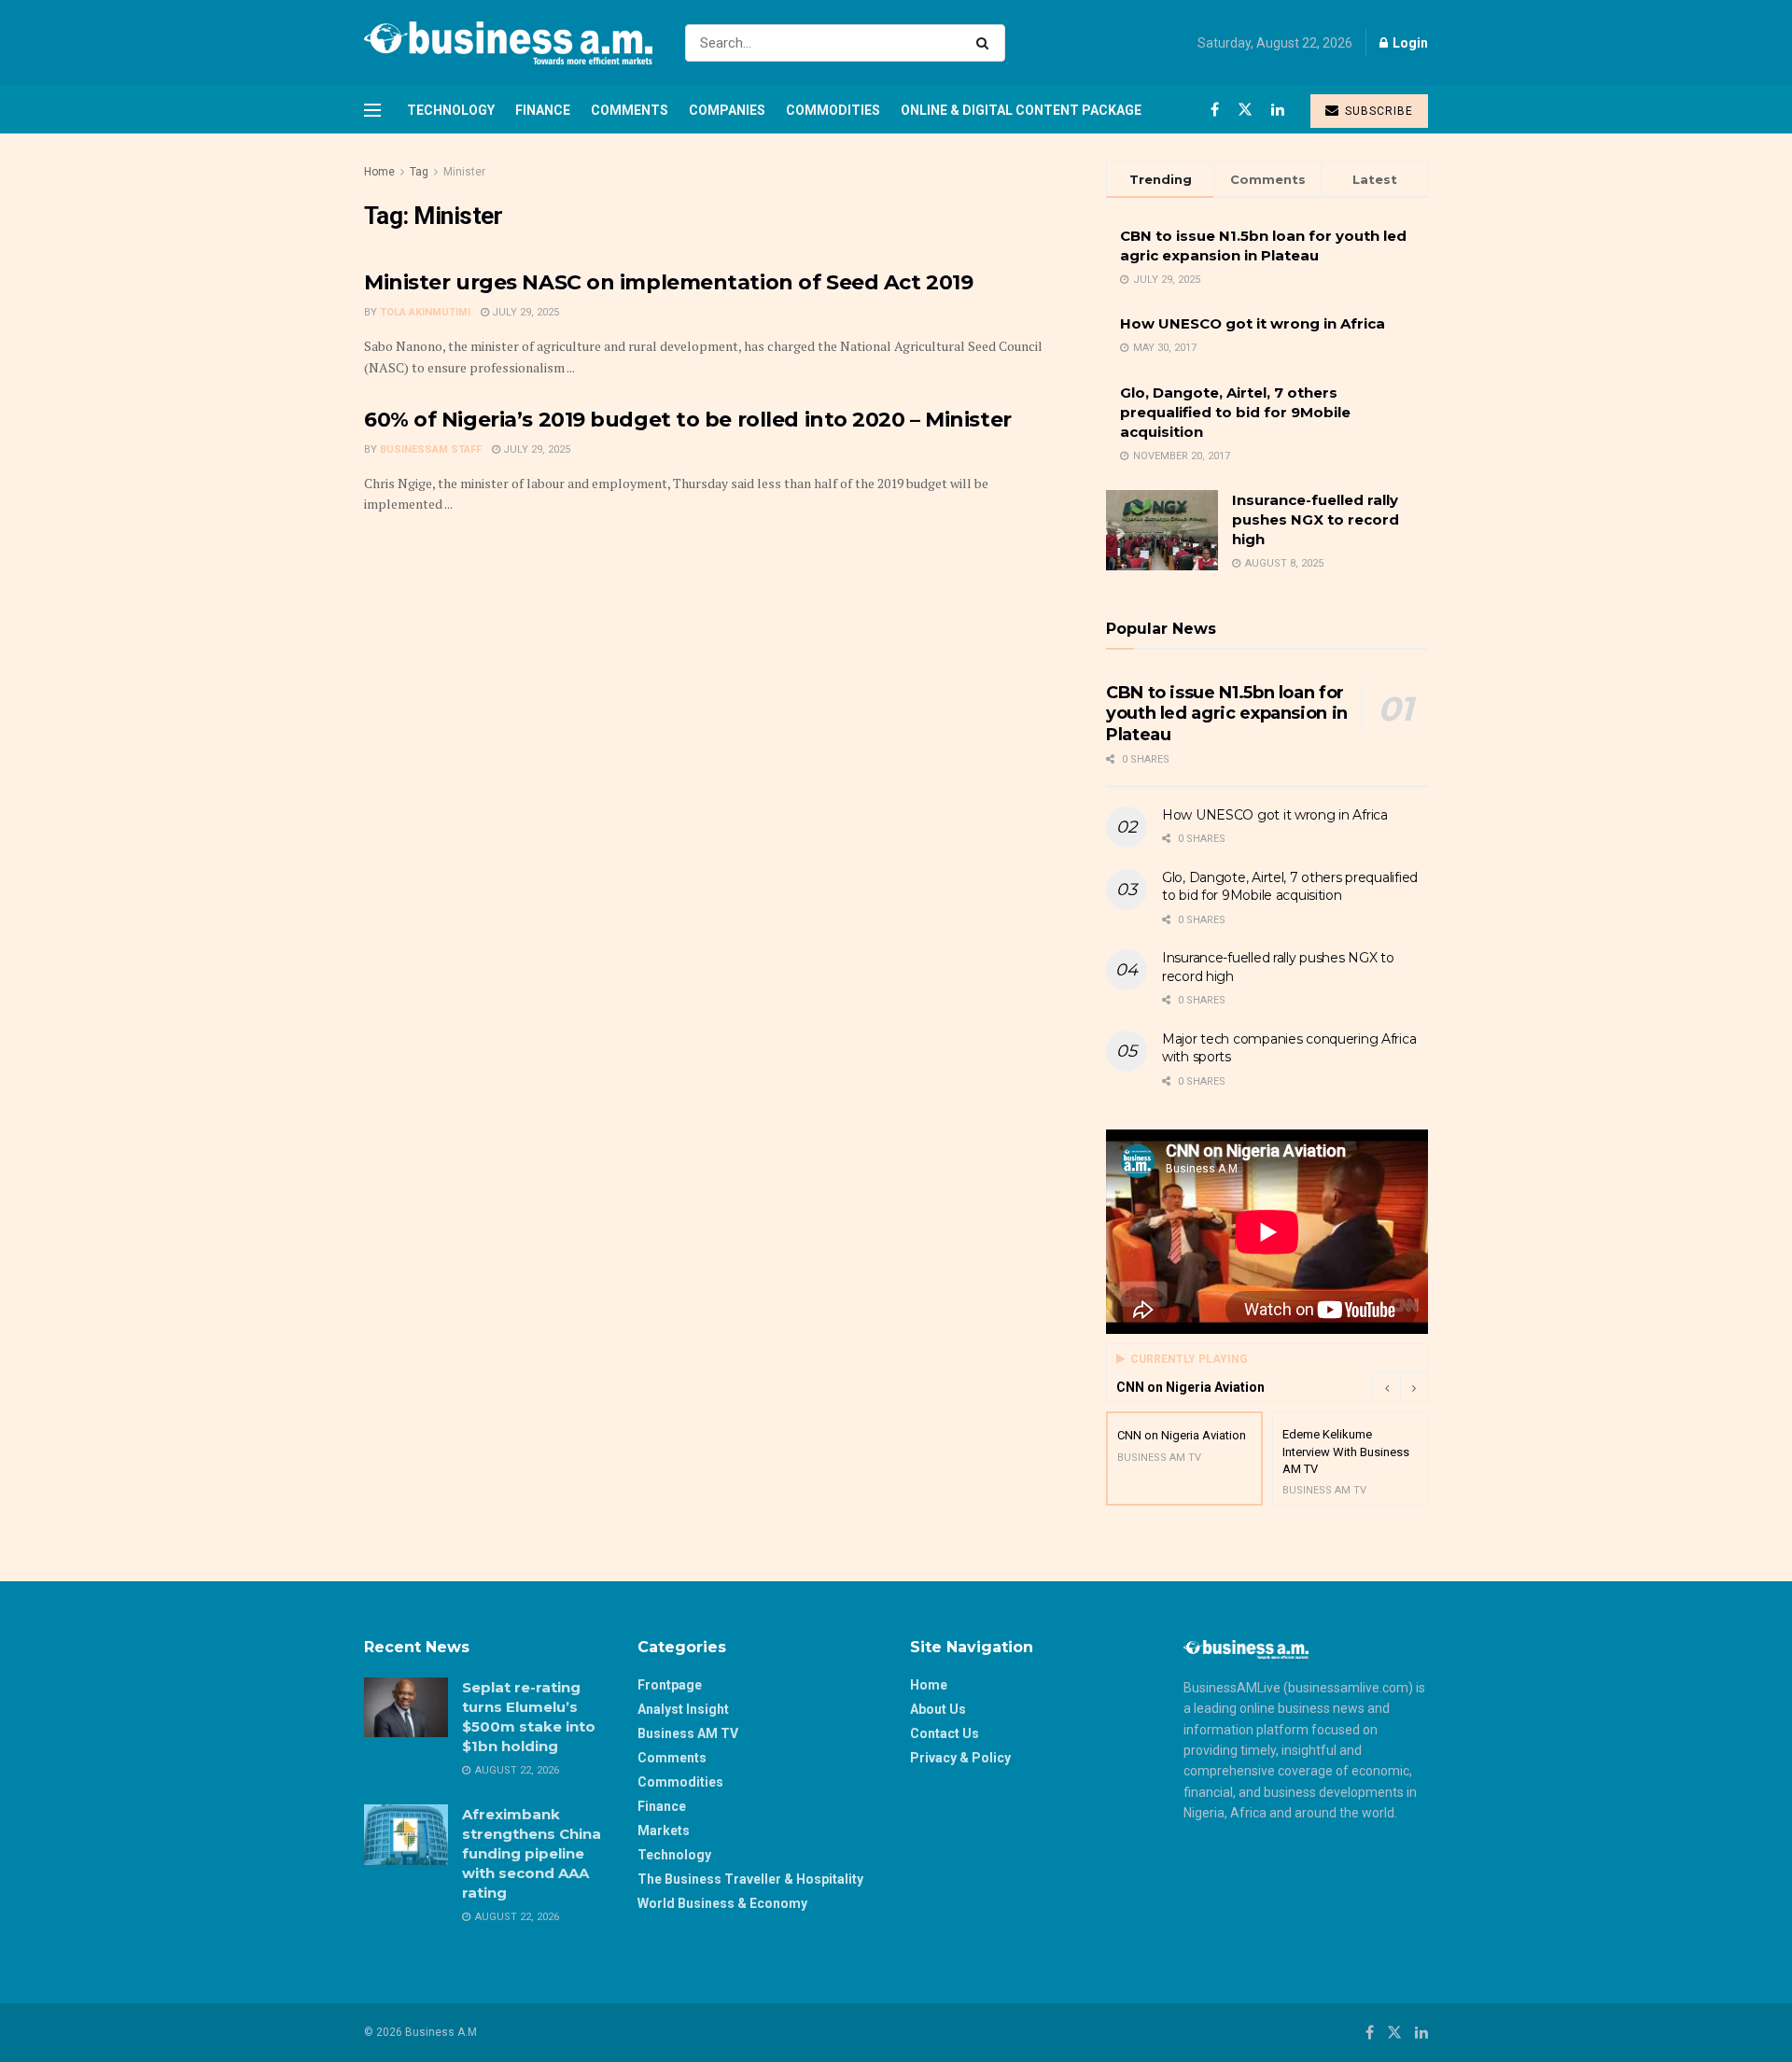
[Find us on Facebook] (1215, 110)
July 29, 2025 (524, 312)
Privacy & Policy (960, 1758)
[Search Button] (986, 43)
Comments (630, 110)
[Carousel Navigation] (1400, 1387)
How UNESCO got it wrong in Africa (1253, 323)
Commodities (833, 110)
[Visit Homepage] (508, 43)
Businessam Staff (431, 449)
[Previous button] (1386, 1387)
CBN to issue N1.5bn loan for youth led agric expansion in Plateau (1227, 714)
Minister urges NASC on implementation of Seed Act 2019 (668, 282)
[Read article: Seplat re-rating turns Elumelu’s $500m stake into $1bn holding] (406, 1707)
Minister (464, 172)
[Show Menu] (372, 110)
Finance (543, 110)
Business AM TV (688, 1733)
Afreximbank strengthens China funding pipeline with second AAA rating (532, 1853)
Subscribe (1377, 111)
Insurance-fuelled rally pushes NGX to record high (1316, 519)
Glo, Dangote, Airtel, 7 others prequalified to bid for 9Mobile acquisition (1235, 412)
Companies (727, 110)
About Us (938, 1709)
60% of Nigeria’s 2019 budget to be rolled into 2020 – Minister (688, 420)
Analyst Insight (683, 1709)
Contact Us (945, 1733)
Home (379, 172)
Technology (451, 110)
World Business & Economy (722, 1903)
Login (1409, 43)
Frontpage (670, 1685)
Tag (419, 172)
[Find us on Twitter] (1245, 110)
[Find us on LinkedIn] (1278, 110)
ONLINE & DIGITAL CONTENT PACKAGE (1021, 110)
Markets (664, 1831)
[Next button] (1414, 1387)
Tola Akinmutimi (425, 312)
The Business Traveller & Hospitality (750, 1879)
